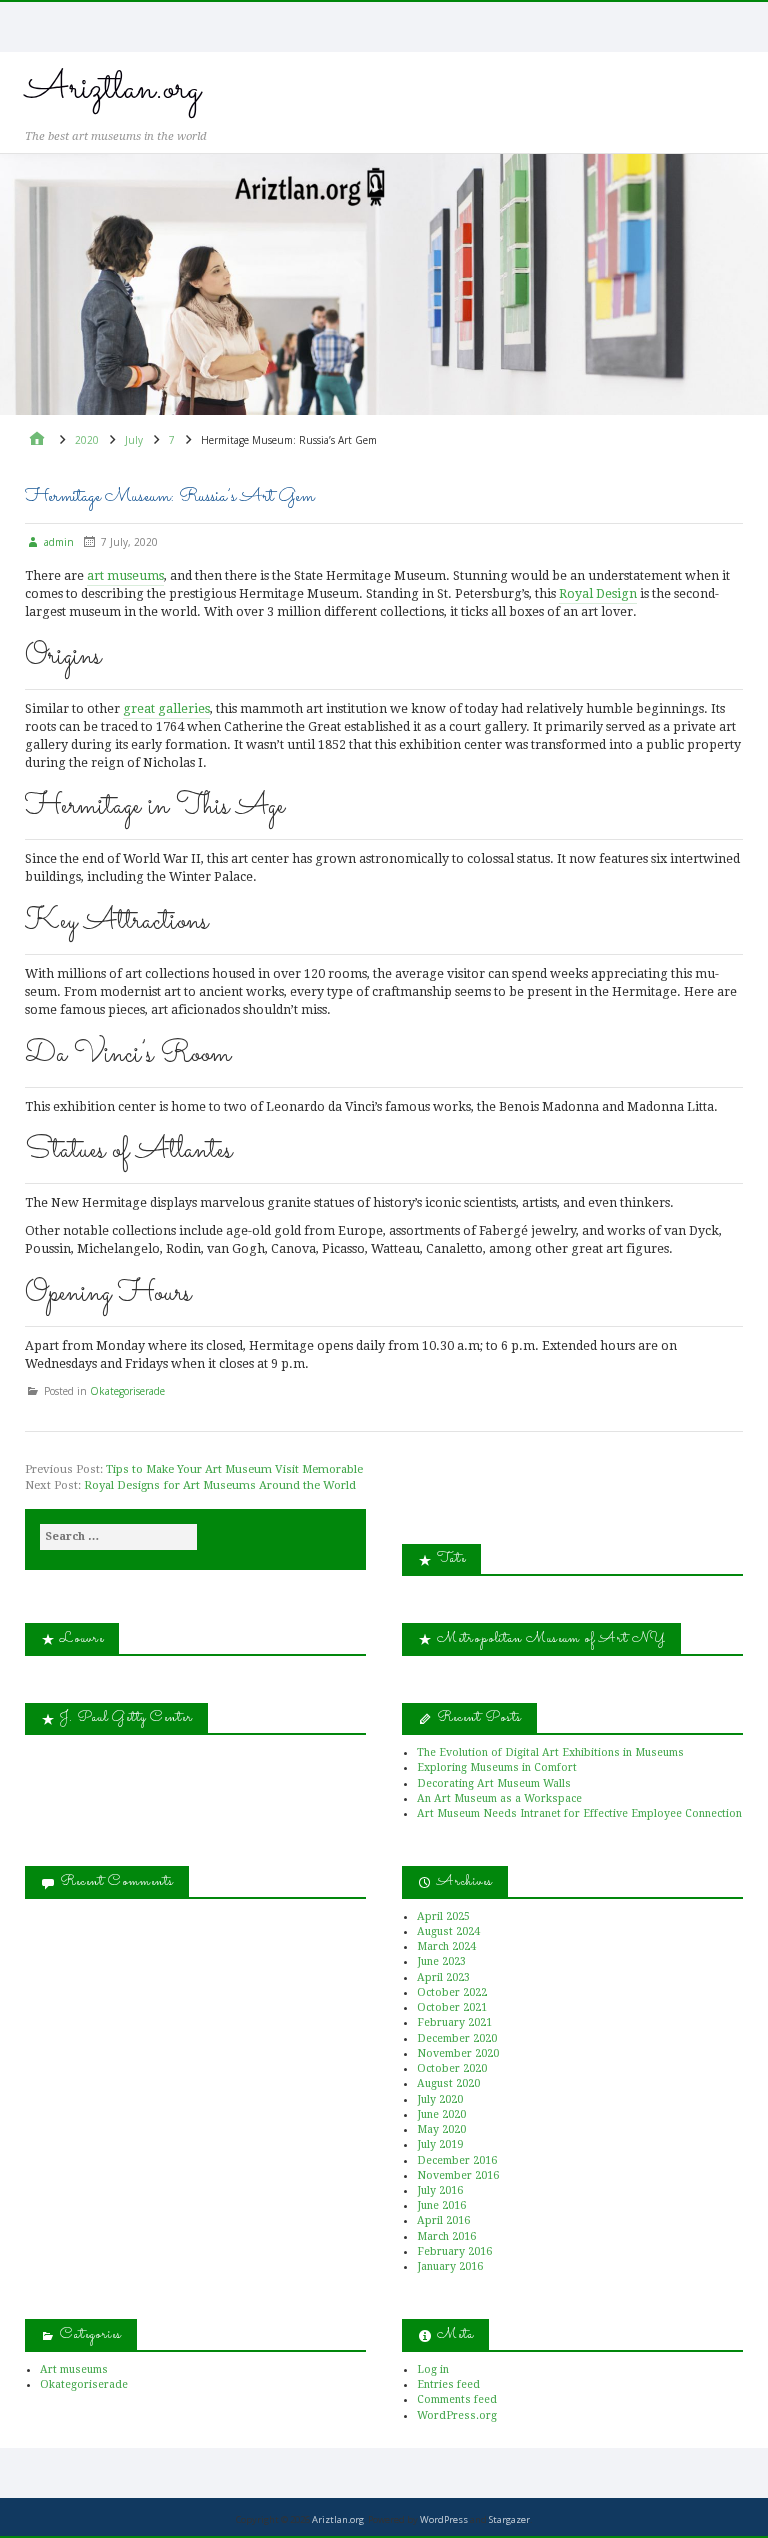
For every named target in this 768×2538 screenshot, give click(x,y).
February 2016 (454, 2251)
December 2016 (457, 2160)
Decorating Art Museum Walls (494, 1783)
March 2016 (446, 2236)
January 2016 (450, 2266)
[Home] (37, 440)
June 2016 (441, 2205)
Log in (433, 2369)
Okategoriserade (127, 1390)
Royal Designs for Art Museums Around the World (220, 1485)
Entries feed (448, 2384)
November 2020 (458, 2053)
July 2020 (440, 2099)
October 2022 (452, 1992)
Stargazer (509, 2519)
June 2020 (441, 2114)
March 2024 (446, 1946)
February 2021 (454, 2022)
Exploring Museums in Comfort (497, 1767)
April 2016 (443, 2220)
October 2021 (452, 2007)
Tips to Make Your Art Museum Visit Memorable (234, 1469)
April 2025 (443, 1916)
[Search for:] (118, 1537)
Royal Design (598, 593)
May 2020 (441, 2129)
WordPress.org (457, 2415)
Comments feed (457, 2399)
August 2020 (448, 2083)
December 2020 (457, 2038)
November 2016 (458, 2175)
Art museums (74, 2369)
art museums (125, 575)
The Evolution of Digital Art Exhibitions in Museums (550, 1752)
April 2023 (443, 1977)
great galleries (166, 708)
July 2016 (440, 2190)
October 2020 (452, 2068)
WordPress (444, 2519)
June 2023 (441, 1961)
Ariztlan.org (113, 89)
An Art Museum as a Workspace (499, 1798)
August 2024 (448, 1931)
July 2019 (440, 2144)
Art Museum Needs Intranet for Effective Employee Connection (579, 1813)
